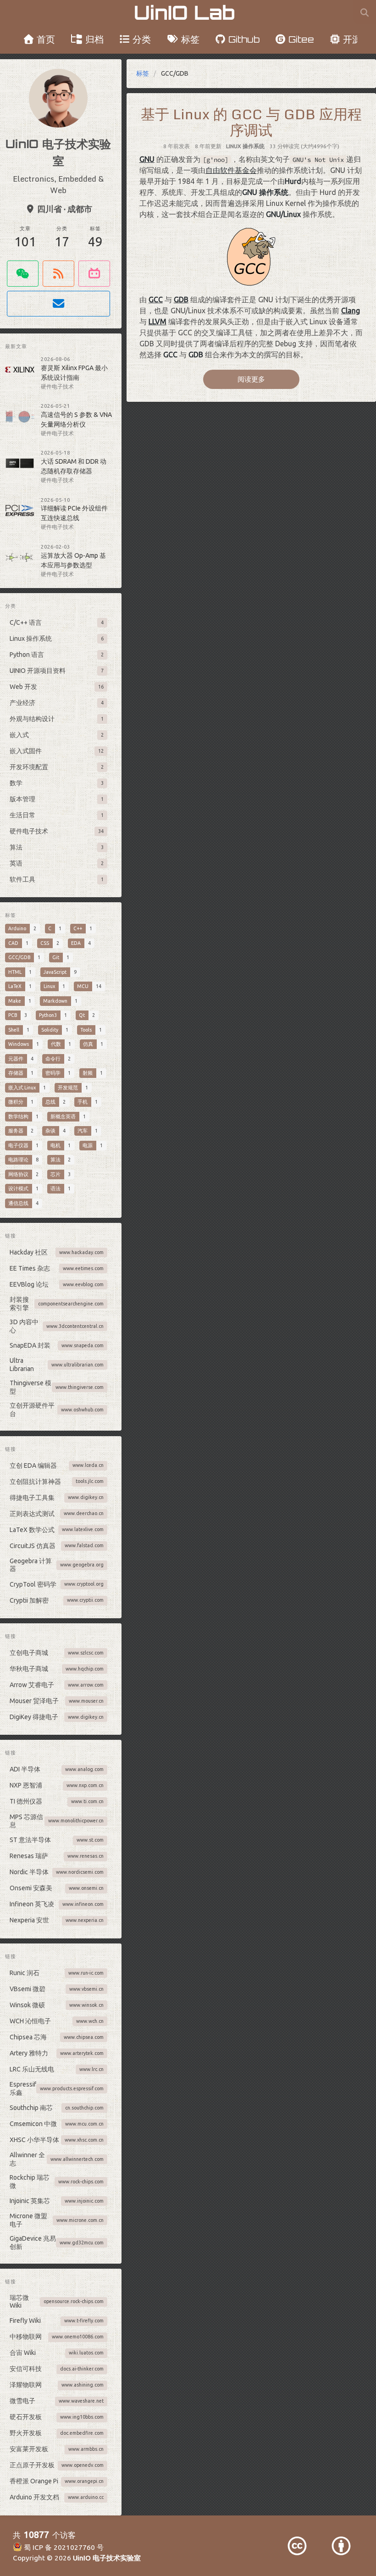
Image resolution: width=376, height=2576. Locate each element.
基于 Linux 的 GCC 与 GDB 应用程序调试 (251, 122)
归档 (94, 39)
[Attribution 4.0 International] (341, 2546)
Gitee (301, 39)
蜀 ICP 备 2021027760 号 (63, 2547)
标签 (190, 39)
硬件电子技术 (57, 386)
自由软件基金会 (231, 170)
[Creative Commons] (297, 2546)
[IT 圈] (23, 274)
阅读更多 (251, 379)
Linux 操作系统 (245, 146)
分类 (142, 39)
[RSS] (58, 274)
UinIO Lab (184, 12)
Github (244, 39)
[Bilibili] (94, 274)
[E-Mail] (58, 304)
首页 (46, 39)
